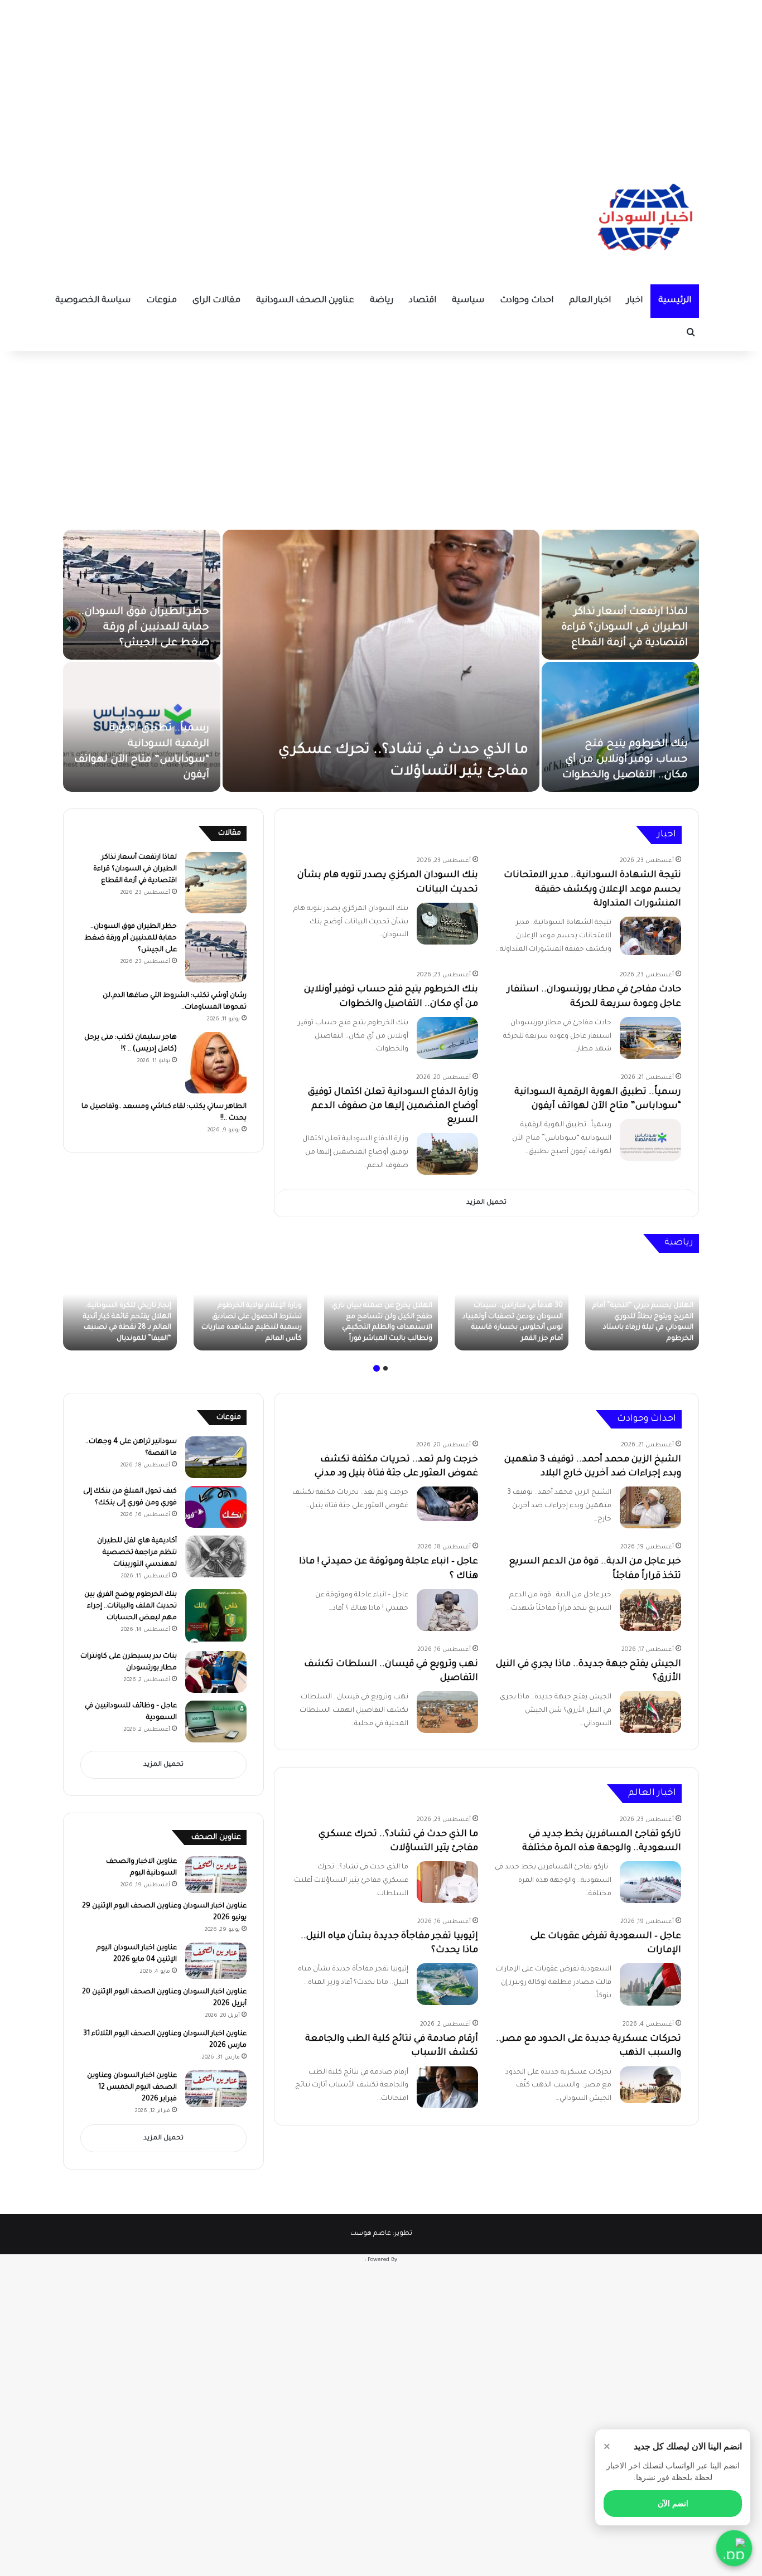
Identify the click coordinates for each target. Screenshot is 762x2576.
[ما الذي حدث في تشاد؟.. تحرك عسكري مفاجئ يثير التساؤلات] (381, 661)
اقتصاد (423, 301)
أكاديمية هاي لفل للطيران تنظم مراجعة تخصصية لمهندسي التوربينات (137, 1553)
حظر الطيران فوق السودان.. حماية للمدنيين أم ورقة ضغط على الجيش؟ (144, 628)
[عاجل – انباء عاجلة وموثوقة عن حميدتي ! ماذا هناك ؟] (447, 1610)
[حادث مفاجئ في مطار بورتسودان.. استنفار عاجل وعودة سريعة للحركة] (650, 1038)
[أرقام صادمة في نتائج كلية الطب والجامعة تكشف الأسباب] (447, 2087)
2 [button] (377, 1368)
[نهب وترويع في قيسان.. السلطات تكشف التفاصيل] (447, 1712)
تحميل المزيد (486, 1203)
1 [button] (385, 1368)
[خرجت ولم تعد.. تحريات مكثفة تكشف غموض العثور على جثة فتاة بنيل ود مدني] (447, 1504)
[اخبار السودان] (643, 220)
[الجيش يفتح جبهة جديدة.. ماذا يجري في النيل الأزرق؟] (650, 1712)
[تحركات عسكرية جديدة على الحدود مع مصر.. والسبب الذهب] (650, 2085)
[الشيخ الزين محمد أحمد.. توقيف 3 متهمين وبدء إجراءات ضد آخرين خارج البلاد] (650, 1507)
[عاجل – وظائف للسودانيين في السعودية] (216, 1722)
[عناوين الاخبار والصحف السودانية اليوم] (216, 1875)
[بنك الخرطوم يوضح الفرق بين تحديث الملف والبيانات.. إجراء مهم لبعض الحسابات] (216, 1616)
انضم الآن (673, 2504)
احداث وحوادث (527, 301)
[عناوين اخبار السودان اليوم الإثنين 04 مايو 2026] (216, 1961)
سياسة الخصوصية (93, 301)
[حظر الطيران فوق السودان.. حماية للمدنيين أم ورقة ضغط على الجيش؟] (142, 595)
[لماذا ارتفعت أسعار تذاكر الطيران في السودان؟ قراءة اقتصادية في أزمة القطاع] (620, 595)
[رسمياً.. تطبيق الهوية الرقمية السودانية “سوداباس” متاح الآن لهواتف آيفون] (650, 1140)
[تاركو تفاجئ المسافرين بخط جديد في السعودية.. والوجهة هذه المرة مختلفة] (650, 1882)
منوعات (161, 301)
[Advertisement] (381, 78)
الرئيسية (675, 301)
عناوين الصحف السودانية (305, 301)
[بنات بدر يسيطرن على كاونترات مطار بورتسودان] (216, 1672)
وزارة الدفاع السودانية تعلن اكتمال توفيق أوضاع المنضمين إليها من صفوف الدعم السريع (393, 1106)
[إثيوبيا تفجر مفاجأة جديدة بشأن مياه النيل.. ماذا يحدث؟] (447, 1984)
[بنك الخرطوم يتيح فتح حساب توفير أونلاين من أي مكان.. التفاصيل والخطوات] (620, 727)
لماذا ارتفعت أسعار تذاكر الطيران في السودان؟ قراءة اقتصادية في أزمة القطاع (624, 628)
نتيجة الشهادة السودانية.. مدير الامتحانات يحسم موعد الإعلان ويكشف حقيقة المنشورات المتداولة (592, 889)
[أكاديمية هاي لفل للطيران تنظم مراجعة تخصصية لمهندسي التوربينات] (216, 1556)
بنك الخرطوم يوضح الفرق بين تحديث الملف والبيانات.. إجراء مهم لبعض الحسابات (131, 1606)
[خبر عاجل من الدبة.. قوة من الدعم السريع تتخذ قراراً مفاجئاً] (650, 1610)
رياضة (382, 301)
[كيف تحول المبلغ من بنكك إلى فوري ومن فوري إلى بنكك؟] (216, 1507)
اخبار (635, 301)
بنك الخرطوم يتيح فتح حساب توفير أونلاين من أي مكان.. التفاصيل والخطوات (625, 760)
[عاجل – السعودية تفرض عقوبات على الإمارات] (650, 1984)
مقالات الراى (216, 301)
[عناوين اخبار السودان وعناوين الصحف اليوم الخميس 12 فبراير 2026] (216, 2089)
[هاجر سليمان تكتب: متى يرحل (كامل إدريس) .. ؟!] (216, 1063)
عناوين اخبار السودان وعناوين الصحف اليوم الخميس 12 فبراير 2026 (132, 2088)
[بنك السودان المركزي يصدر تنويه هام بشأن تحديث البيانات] (447, 924)
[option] (381, 661)
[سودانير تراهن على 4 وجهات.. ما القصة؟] (216, 1457)
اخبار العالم (590, 301)
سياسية (468, 301)
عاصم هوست (371, 2234)
